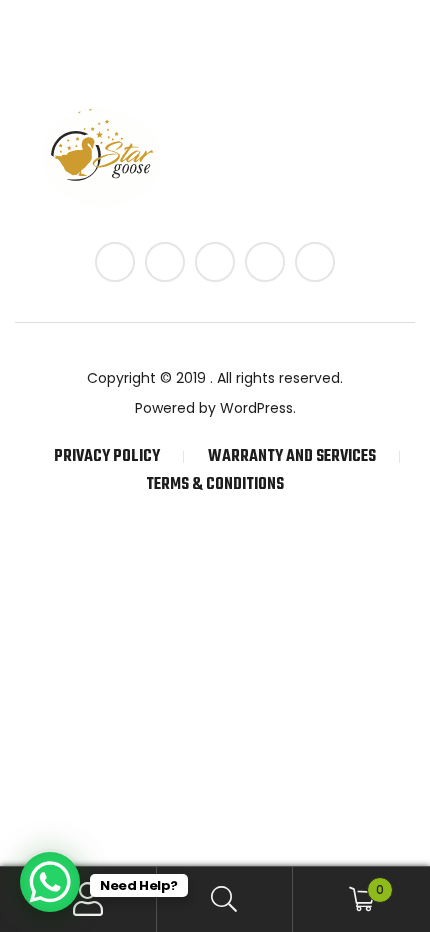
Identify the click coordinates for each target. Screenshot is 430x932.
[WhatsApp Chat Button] (50, 882)
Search (225, 899)
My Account (88, 899)
